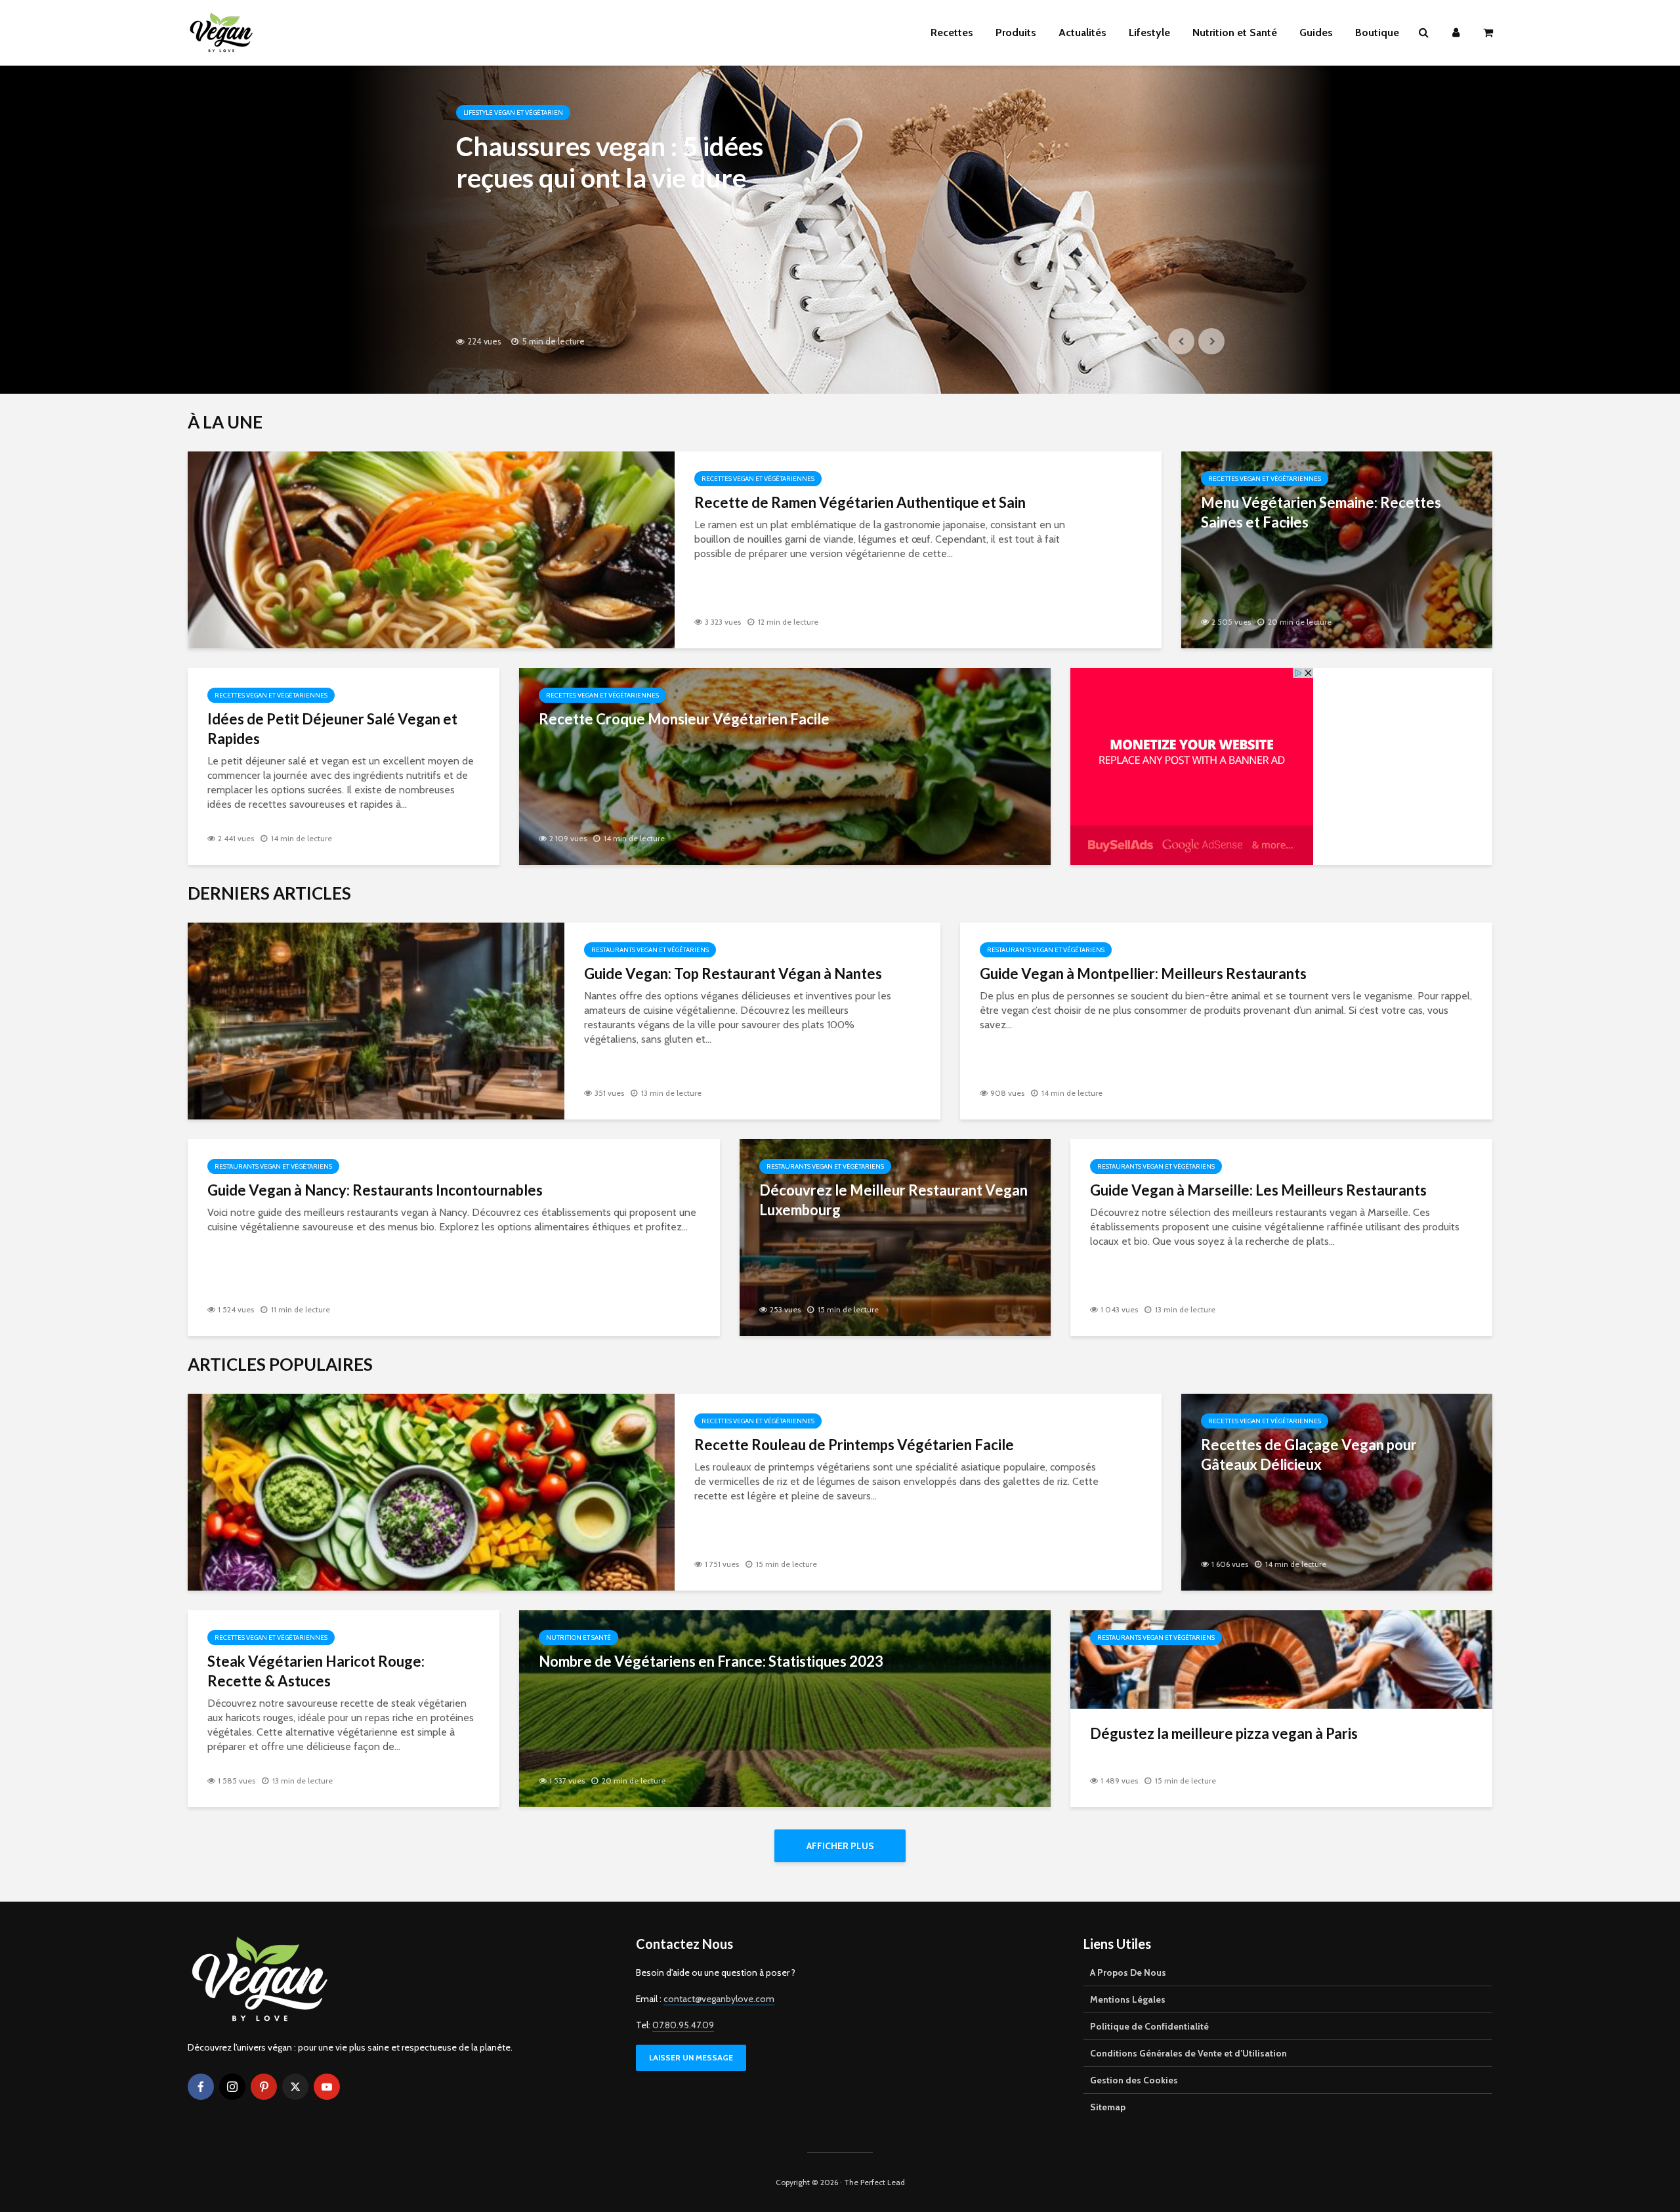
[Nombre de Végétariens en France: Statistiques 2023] (785, 1708)
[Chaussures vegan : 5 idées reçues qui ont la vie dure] (840, 230)
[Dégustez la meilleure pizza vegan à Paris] (1281, 1659)
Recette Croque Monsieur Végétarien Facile (684, 719)
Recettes (952, 32)
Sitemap (1108, 2107)
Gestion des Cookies (1134, 2080)
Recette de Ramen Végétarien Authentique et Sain (860, 502)
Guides (1316, 32)
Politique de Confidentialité (1149, 2026)
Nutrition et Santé (1235, 32)
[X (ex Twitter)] (295, 2087)
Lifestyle (1149, 32)
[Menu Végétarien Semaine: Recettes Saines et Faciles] (1337, 549)
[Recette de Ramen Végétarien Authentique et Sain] (431, 549)
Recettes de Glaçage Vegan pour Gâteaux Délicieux (1309, 1454)
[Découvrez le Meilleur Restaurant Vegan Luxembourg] (895, 1237)
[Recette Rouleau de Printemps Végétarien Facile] (431, 1491)
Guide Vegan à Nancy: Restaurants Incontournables (375, 1190)
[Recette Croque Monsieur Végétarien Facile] (785, 765)
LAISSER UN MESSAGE (691, 2057)
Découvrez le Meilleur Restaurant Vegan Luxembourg (893, 1200)
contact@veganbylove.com (719, 1999)
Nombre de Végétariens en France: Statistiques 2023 (711, 1661)
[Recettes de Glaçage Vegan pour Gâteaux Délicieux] (1337, 1491)
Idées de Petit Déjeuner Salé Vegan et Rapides (332, 729)
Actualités (1082, 32)
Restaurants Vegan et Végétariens (650, 950)
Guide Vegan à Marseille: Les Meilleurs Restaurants (1258, 1190)
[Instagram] (232, 2087)
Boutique (1377, 32)
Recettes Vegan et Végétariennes (758, 479)
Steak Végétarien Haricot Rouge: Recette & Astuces (316, 1671)
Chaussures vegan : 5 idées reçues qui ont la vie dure (610, 162)
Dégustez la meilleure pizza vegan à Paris (1224, 1733)
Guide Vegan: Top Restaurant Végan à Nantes (733, 973)
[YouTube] (327, 2087)
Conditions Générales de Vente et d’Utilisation (1188, 2053)
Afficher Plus (840, 1846)
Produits (1016, 32)
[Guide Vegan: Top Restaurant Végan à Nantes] (376, 1020)
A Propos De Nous (1128, 1972)
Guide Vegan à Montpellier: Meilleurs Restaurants (1143, 973)
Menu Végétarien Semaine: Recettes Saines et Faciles (1321, 512)
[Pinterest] (264, 2087)
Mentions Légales (1128, 1999)
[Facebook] (201, 2087)
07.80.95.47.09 (683, 2025)
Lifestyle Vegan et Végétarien (513, 113)
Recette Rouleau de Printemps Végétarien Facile (854, 1445)
